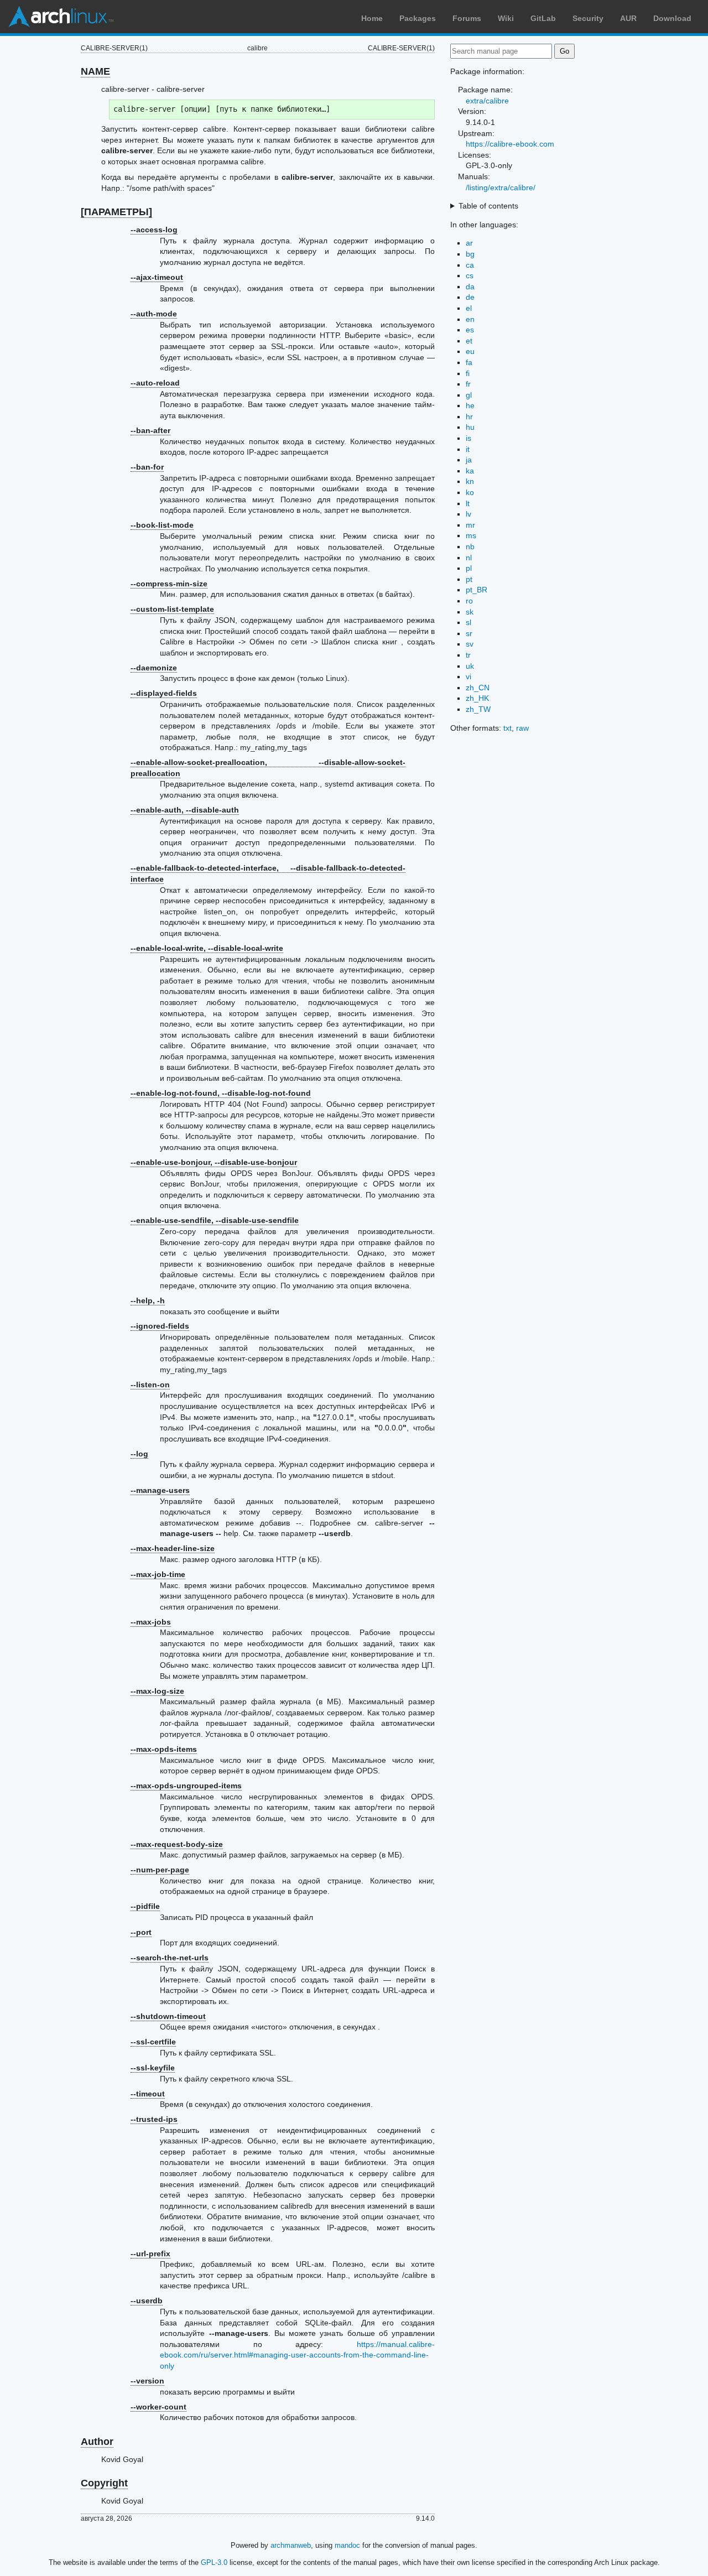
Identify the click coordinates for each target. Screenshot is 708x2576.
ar (469, 243)
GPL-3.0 (214, 2562)
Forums (467, 18)
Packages (418, 18)
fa (469, 362)
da (470, 287)
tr (468, 655)
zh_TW (478, 709)
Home (372, 18)
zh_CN (478, 688)
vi (468, 676)
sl (468, 622)
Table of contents (488, 206)
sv (470, 644)
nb (470, 547)
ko (470, 492)
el (469, 308)
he (470, 405)
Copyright (104, 2483)
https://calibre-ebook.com (510, 144)
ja (469, 460)
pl (469, 568)
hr (469, 417)
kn (470, 481)
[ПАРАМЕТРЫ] (116, 212)
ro (469, 601)
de (470, 297)
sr (469, 633)
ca (470, 265)
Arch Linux (61, 17)
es (470, 330)
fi (468, 373)
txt (507, 728)
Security (588, 18)
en (470, 319)
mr (470, 525)
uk (470, 666)
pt (469, 579)
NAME (95, 71)
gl (469, 395)
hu (470, 427)
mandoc (347, 2545)
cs (470, 275)
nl (469, 558)
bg (470, 254)
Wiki (506, 18)
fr (468, 384)
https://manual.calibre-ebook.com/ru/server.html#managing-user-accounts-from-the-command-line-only (297, 2355)
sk (470, 612)
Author (97, 2442)
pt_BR (477, 590)
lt (468, 503)
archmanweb (291, 2545)
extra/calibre (487, 101)
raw (522, 728)
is (468, 438)
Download (672, 18)
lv (468, 514)
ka (470, 471)
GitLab (543, 18)
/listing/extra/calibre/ (501, 188)
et (469, 341)
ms (471, 535)
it (468, 449)
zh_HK (477, 698)
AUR (628, 18)
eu (470, 351)
